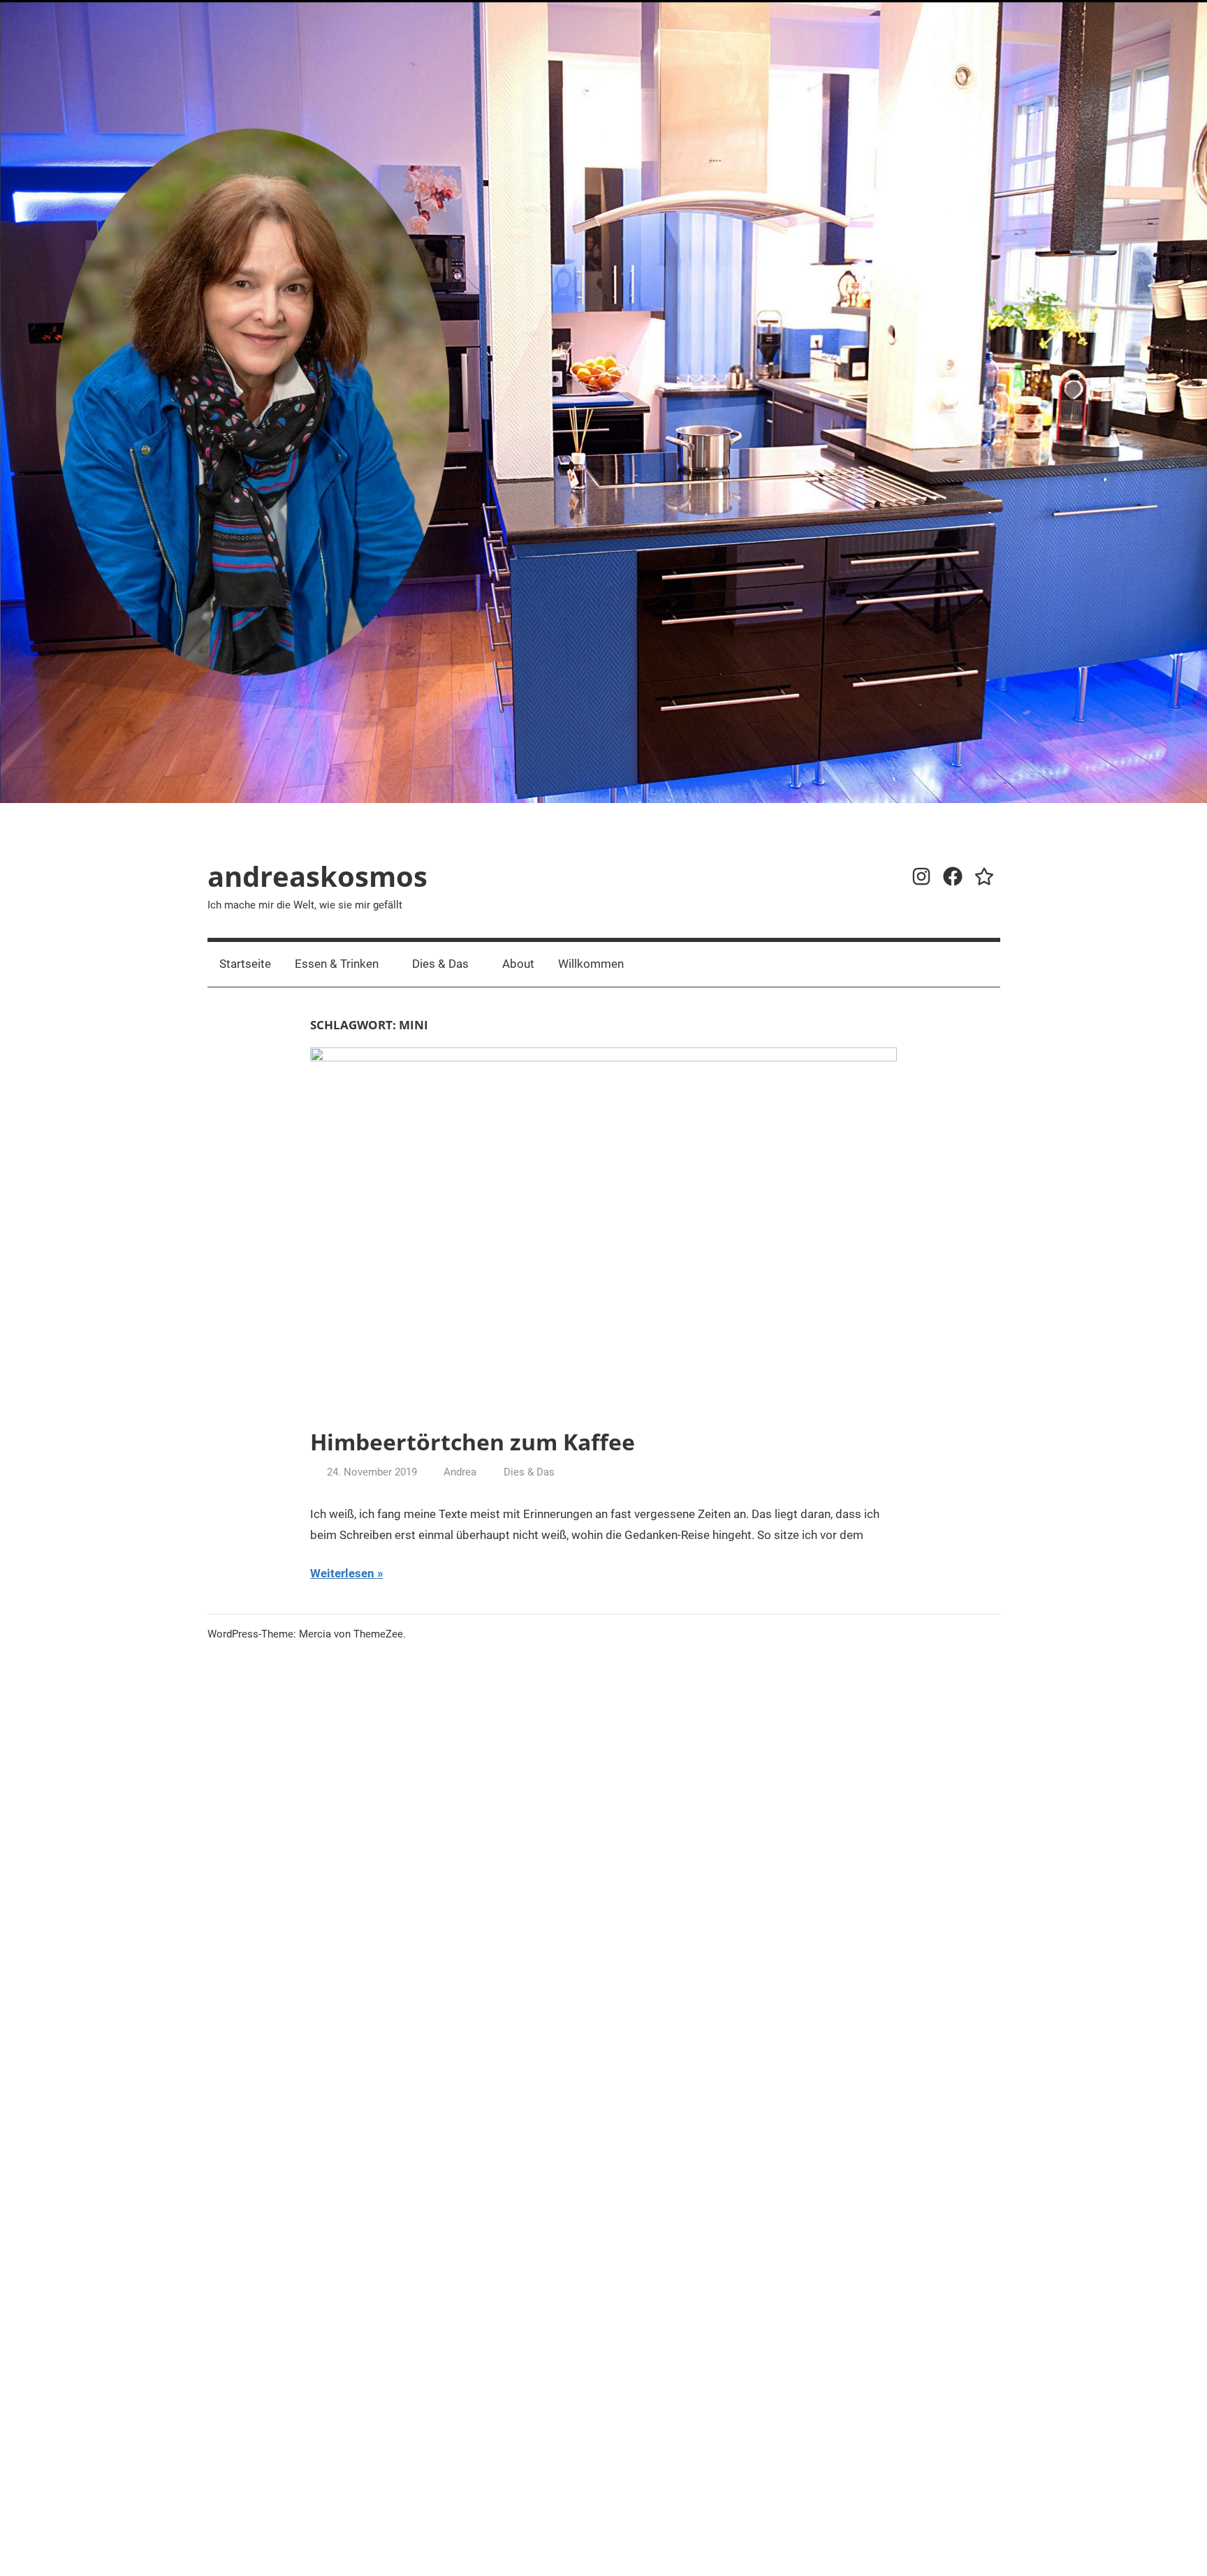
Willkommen (591, 964)
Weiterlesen (342, 1573)
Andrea (460, 1472)
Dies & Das (440, 964)
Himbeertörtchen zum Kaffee (473, 1442)
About (518, 964)
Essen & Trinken (337, 964)
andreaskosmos (317, 876)
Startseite (245, 964)
